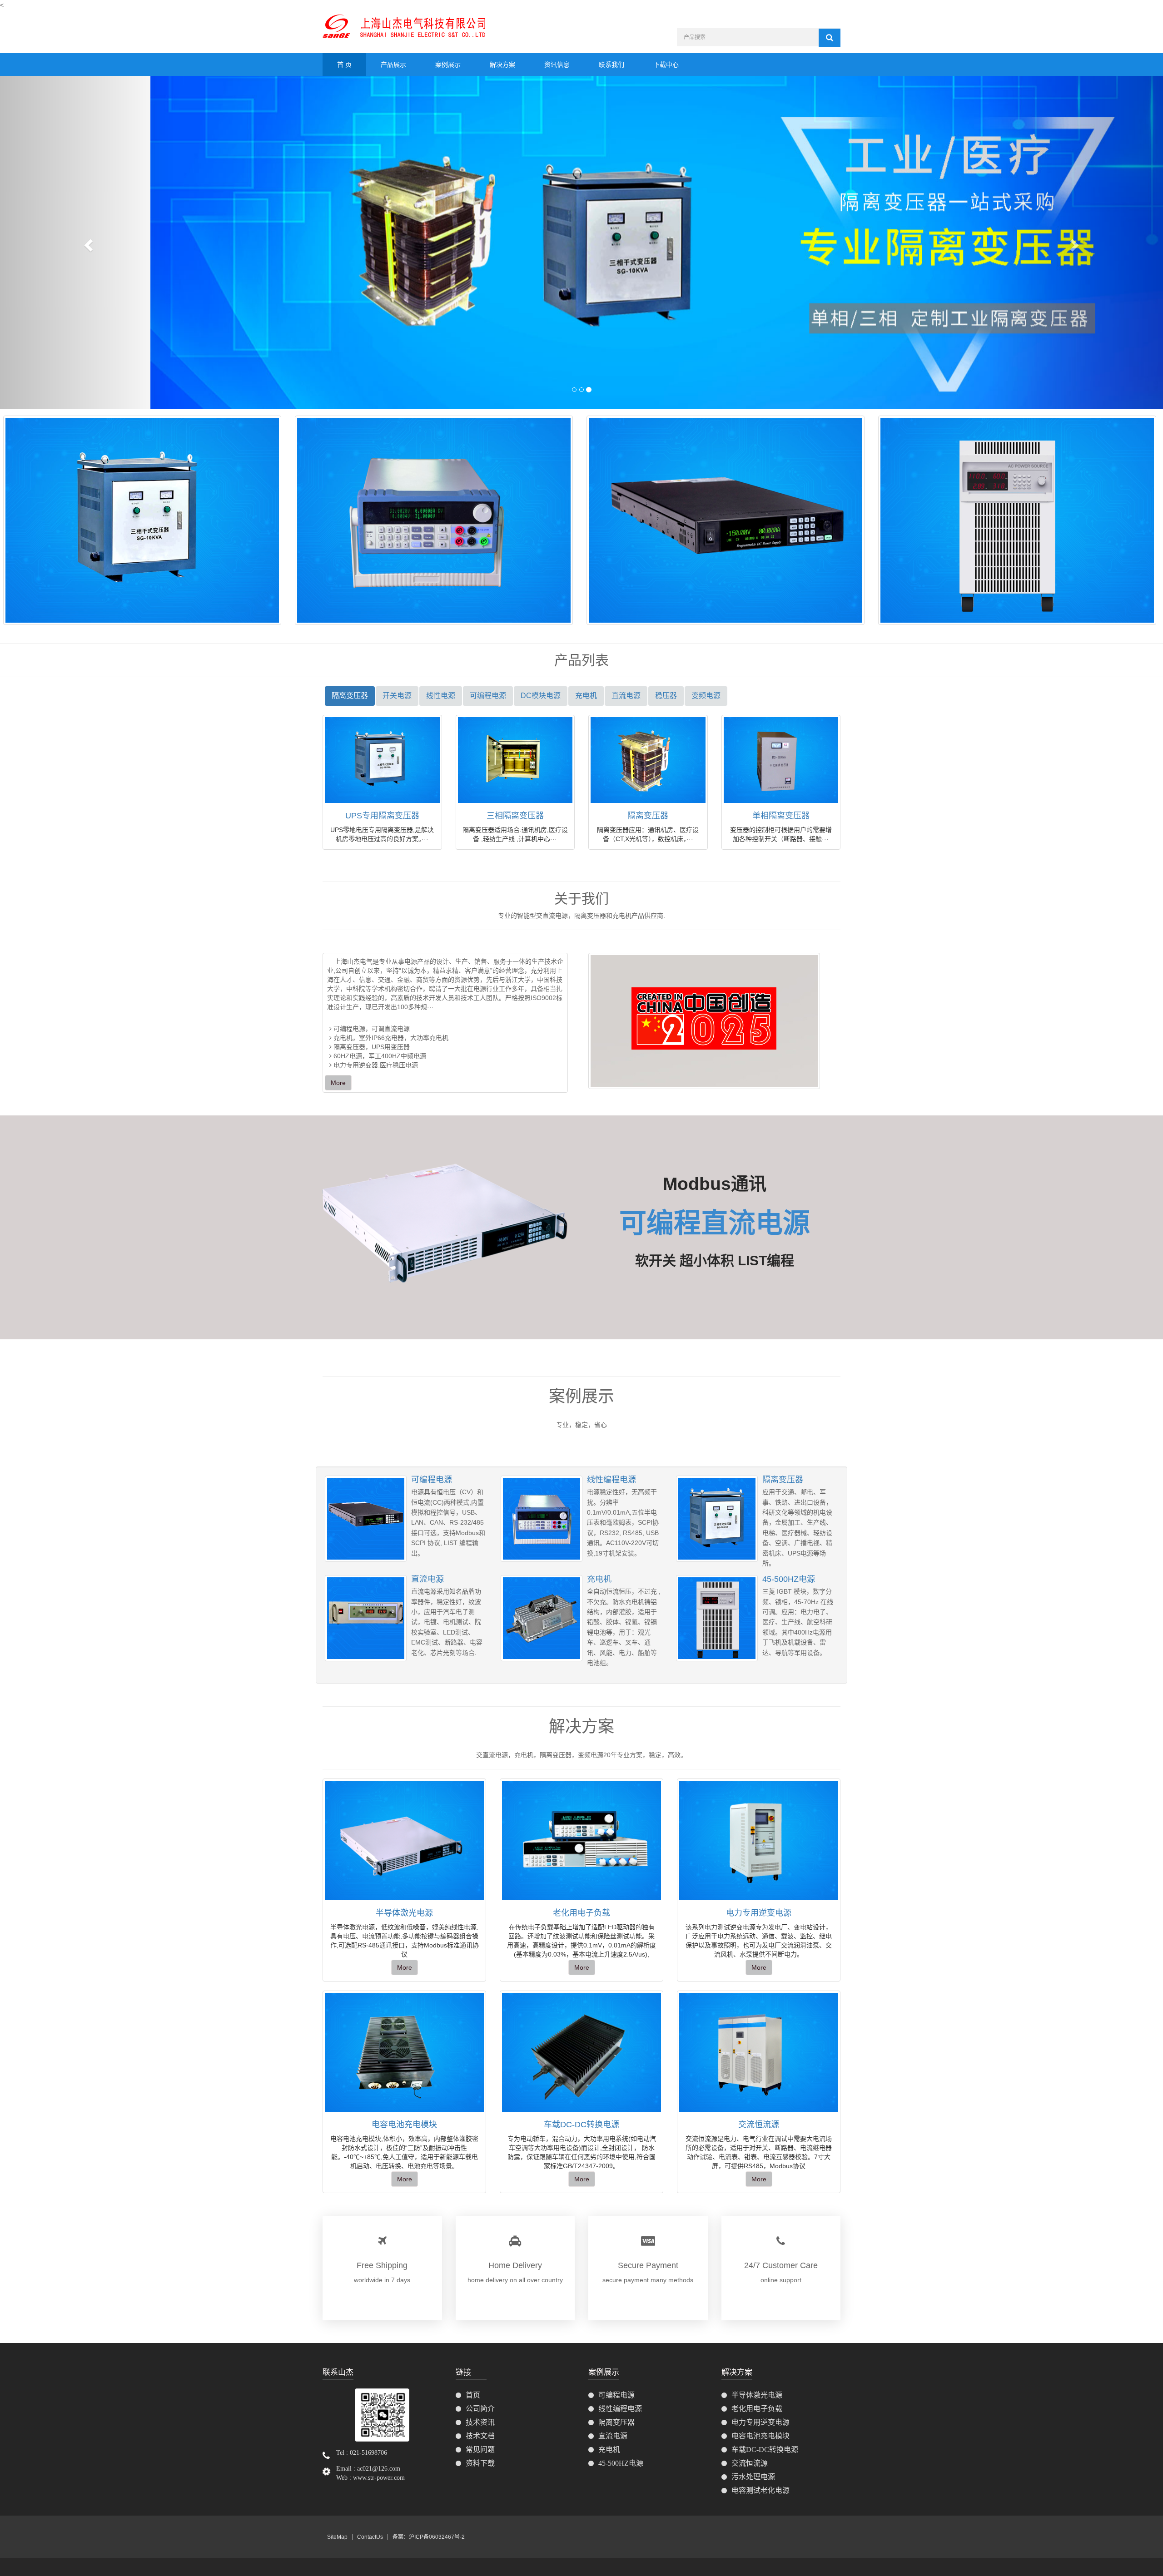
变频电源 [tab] (706, 696)
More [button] (405, 1967)
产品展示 (393, 64)
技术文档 (480, 2436)
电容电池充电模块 (404, 2125)
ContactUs (370, 2537)
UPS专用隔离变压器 (382, 816)
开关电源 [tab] (397, 696)
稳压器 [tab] (666, 696)
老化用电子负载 (581, 1913)
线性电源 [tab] (441, 696)
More (338, 1083)
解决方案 (502, 64)
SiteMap (337, 2537)
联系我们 (611, 64)
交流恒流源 (759, 2125)
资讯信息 (557, 64)
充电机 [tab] (586, 696)
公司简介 (480, 2409)
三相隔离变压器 (515, 816)
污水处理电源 (753, 2477)
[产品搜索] (830, 38)
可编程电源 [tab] (488, 696)
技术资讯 (480, 2422)
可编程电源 (432, 1480)
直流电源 (427, 1579)
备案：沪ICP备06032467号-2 (429, 2537)
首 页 (344, 64)
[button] (87, 242)
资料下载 (480, 2463)
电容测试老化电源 (760, 2490)
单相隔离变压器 (781, 816)
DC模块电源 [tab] (541, 696)
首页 (473, 2395)
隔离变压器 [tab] (350, 696)
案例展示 (448, 64)
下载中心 (666, 64)
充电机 (599, 1579)
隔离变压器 (648, 816)
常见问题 (480, 2450)
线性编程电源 (611, 1480)
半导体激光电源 (404, 1913)
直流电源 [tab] (626, 696)
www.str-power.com (379, 2478)
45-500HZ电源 (789, 1579)
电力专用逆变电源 (759, 1913)
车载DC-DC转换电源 (581, 2125)
